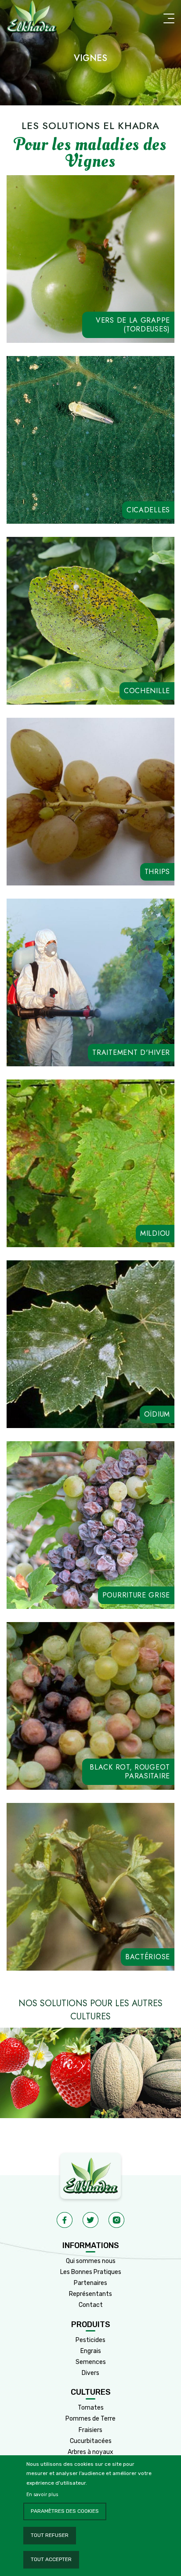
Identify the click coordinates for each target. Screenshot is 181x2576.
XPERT (27, 1394)
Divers (90, 2373)
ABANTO (139, 498)
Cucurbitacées (91, 2441)
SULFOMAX (107, 1410)
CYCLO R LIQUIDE (50, 1229)
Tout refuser (50, 2535)
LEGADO (90, 1583)
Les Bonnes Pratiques (91, 2272)
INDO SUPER (92, 309)
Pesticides (90, 2340)
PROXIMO (112, 679)
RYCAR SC (139, 309)
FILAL (98, 1229)
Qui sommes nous (91, 2261)
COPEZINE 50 (113, 1041)
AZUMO (67, 1410)
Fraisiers (90, 2430)
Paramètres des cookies (65, 2511)
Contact (91, 2305)
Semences (91, 2362)
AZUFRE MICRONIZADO (127, 1394)
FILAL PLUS (61, 1213)
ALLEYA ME (44, 309)
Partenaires (90, 2283)
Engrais (91, 2351)
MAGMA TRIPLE (114, 1213)
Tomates (91, 2408)
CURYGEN (64, 1394)
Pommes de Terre (90, 2419)
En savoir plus (42, 2495)
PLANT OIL (64, 1041)
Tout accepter (51, 2559)
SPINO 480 (66, 325)
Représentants (90, 2294)
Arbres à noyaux (90, 2452)
